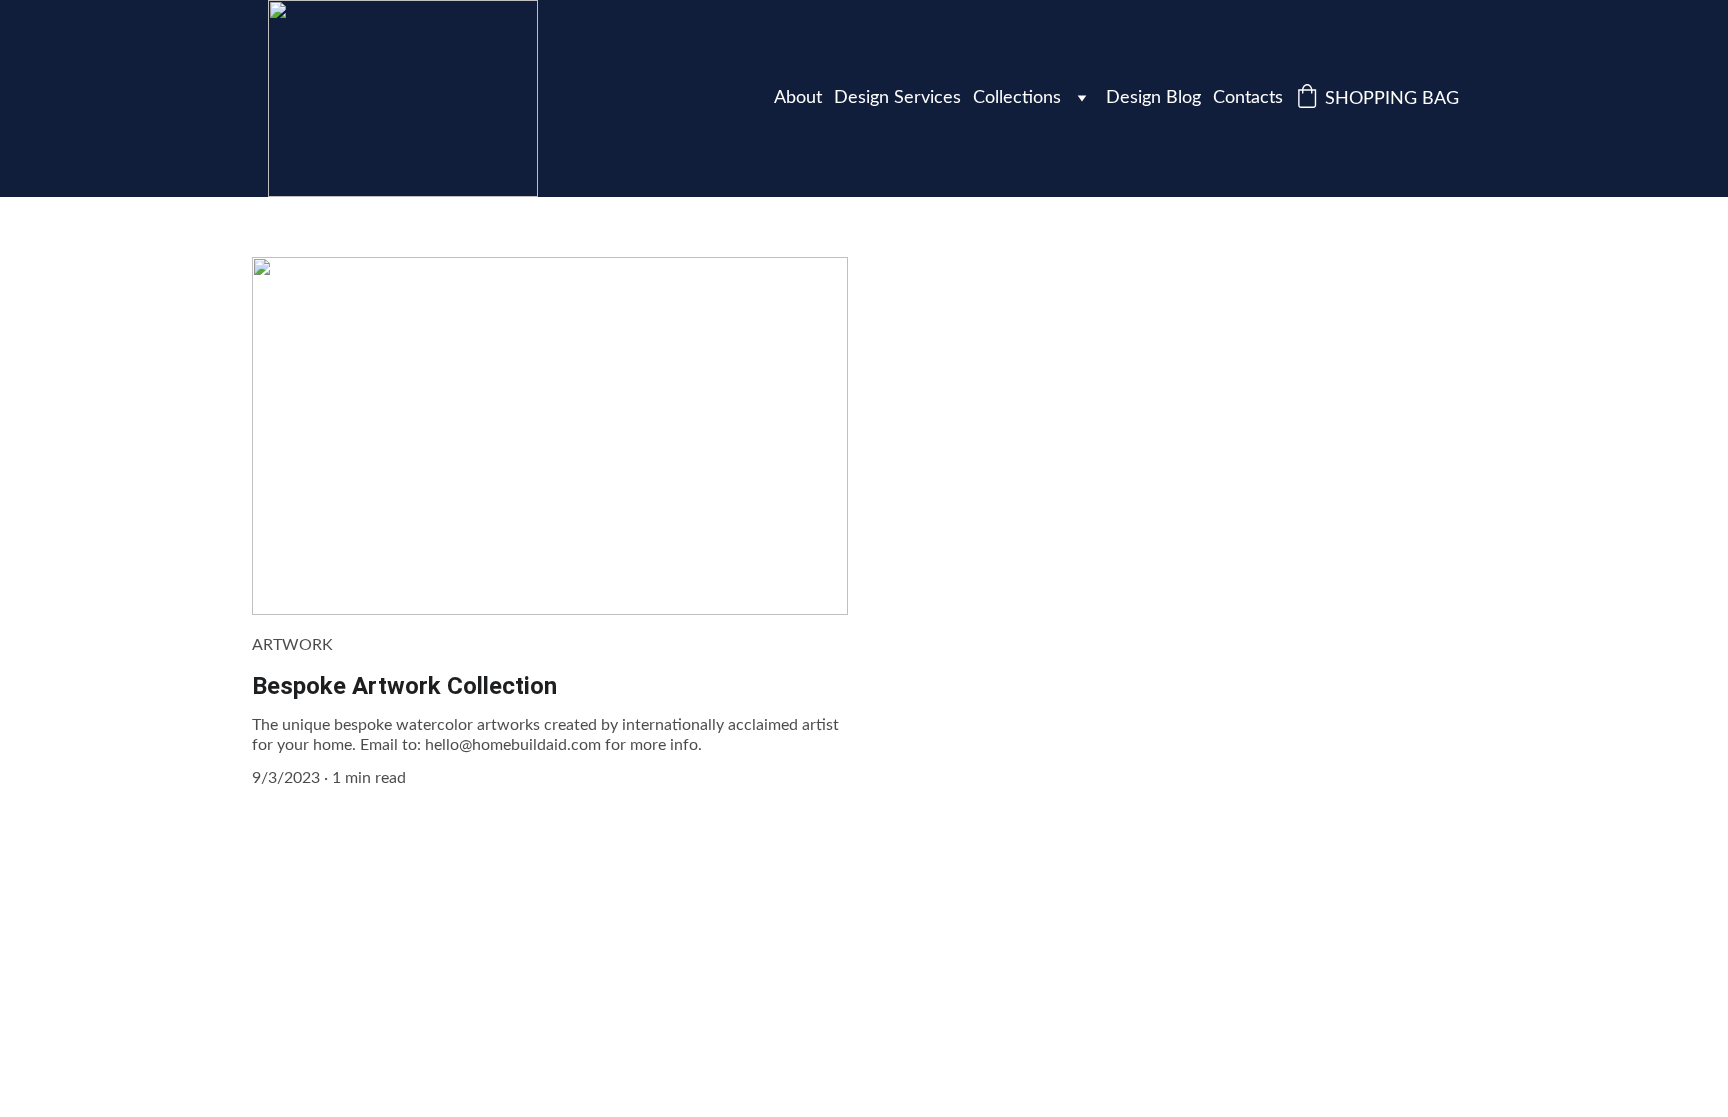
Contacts (1248, 98)
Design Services (897, 98)
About (798, 98)
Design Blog (1153, 98)
